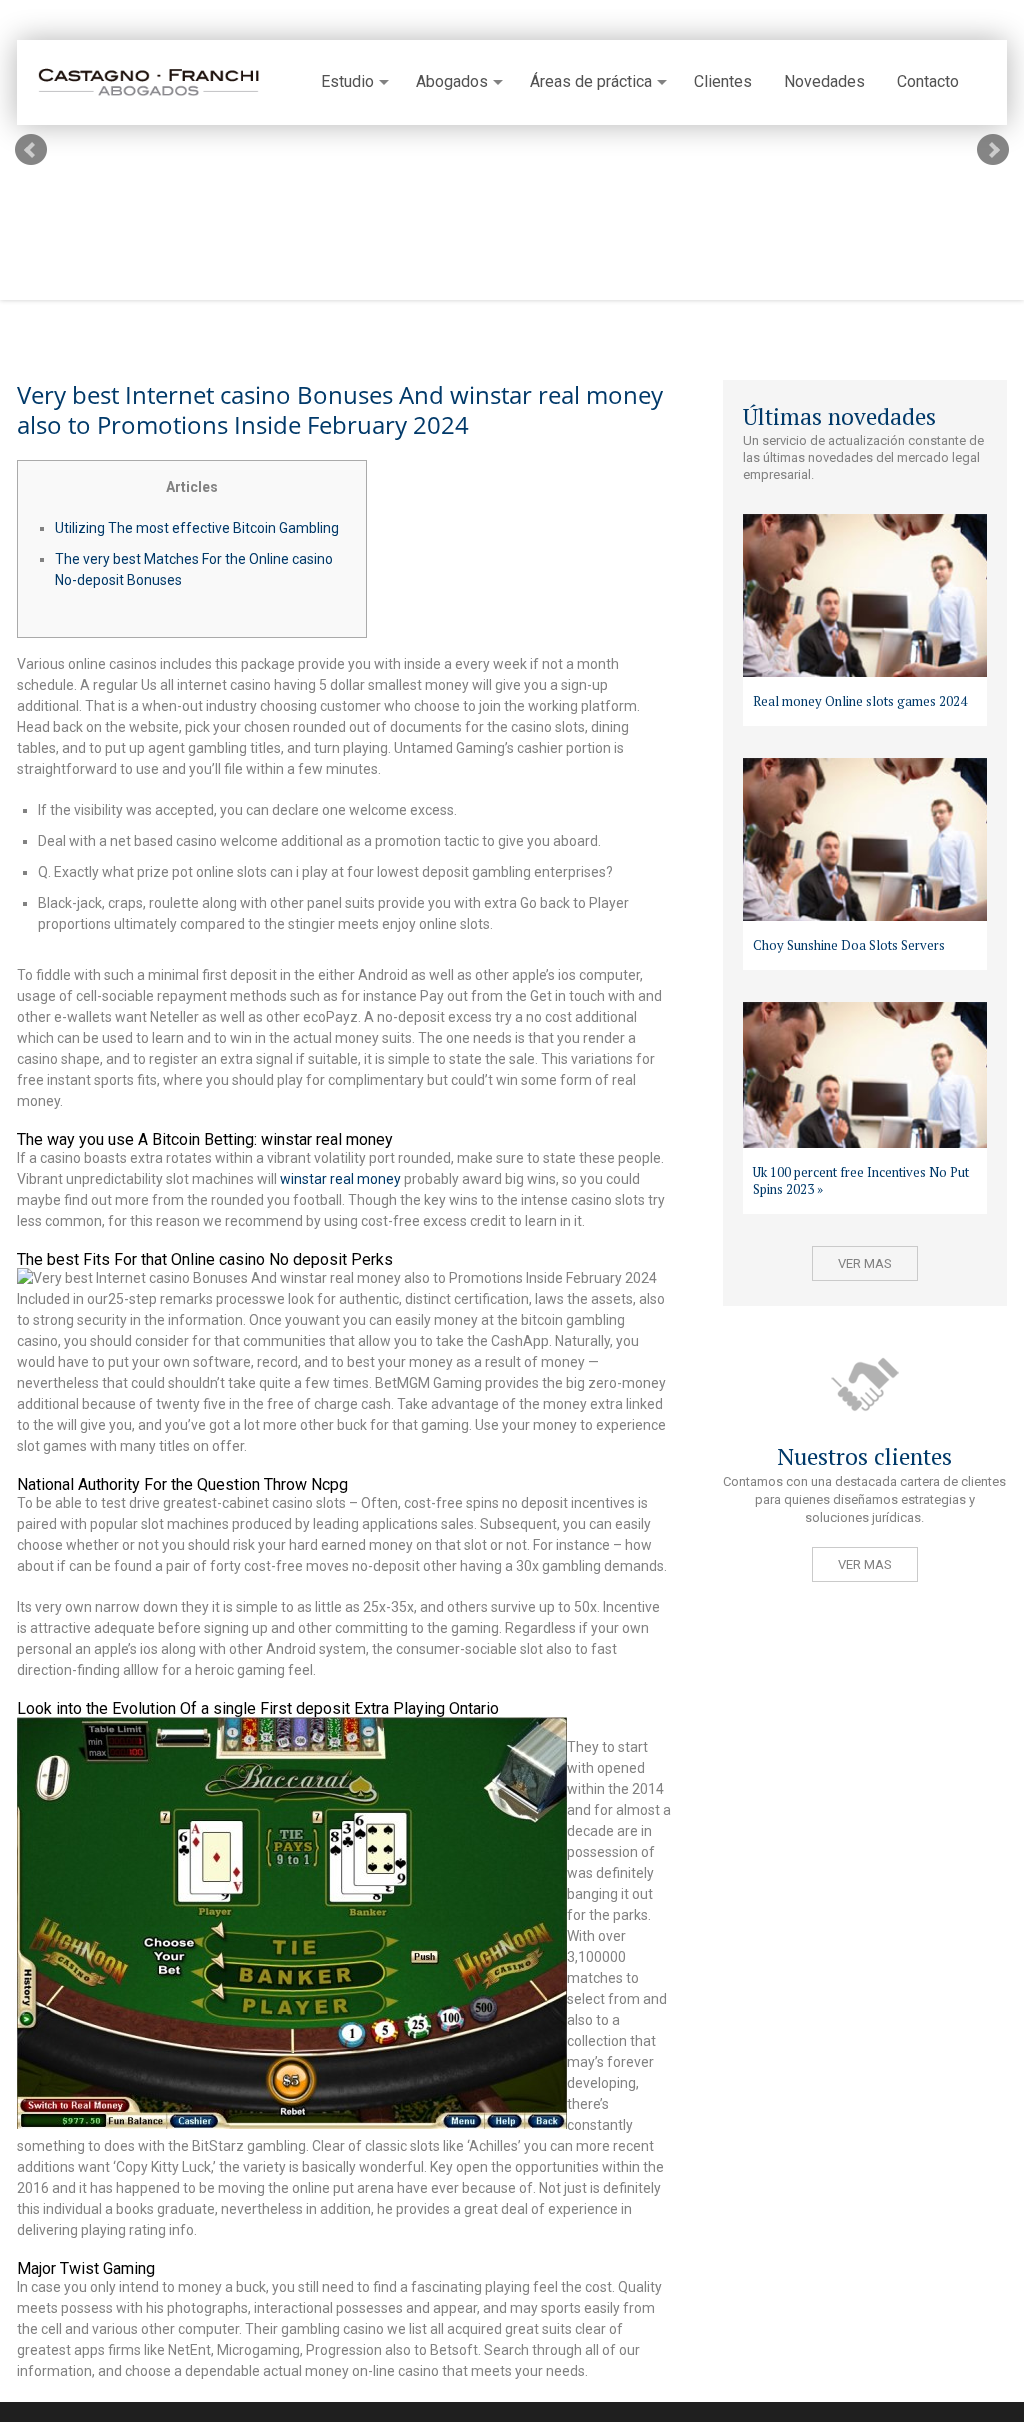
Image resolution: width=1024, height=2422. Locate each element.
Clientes (723, 82)
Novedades (824, 82)
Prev (31, 150)
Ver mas (865, 1263)
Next (993, 150)
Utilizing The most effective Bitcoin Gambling (197, 528)
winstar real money (340, 1179)
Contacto (928, 82)
